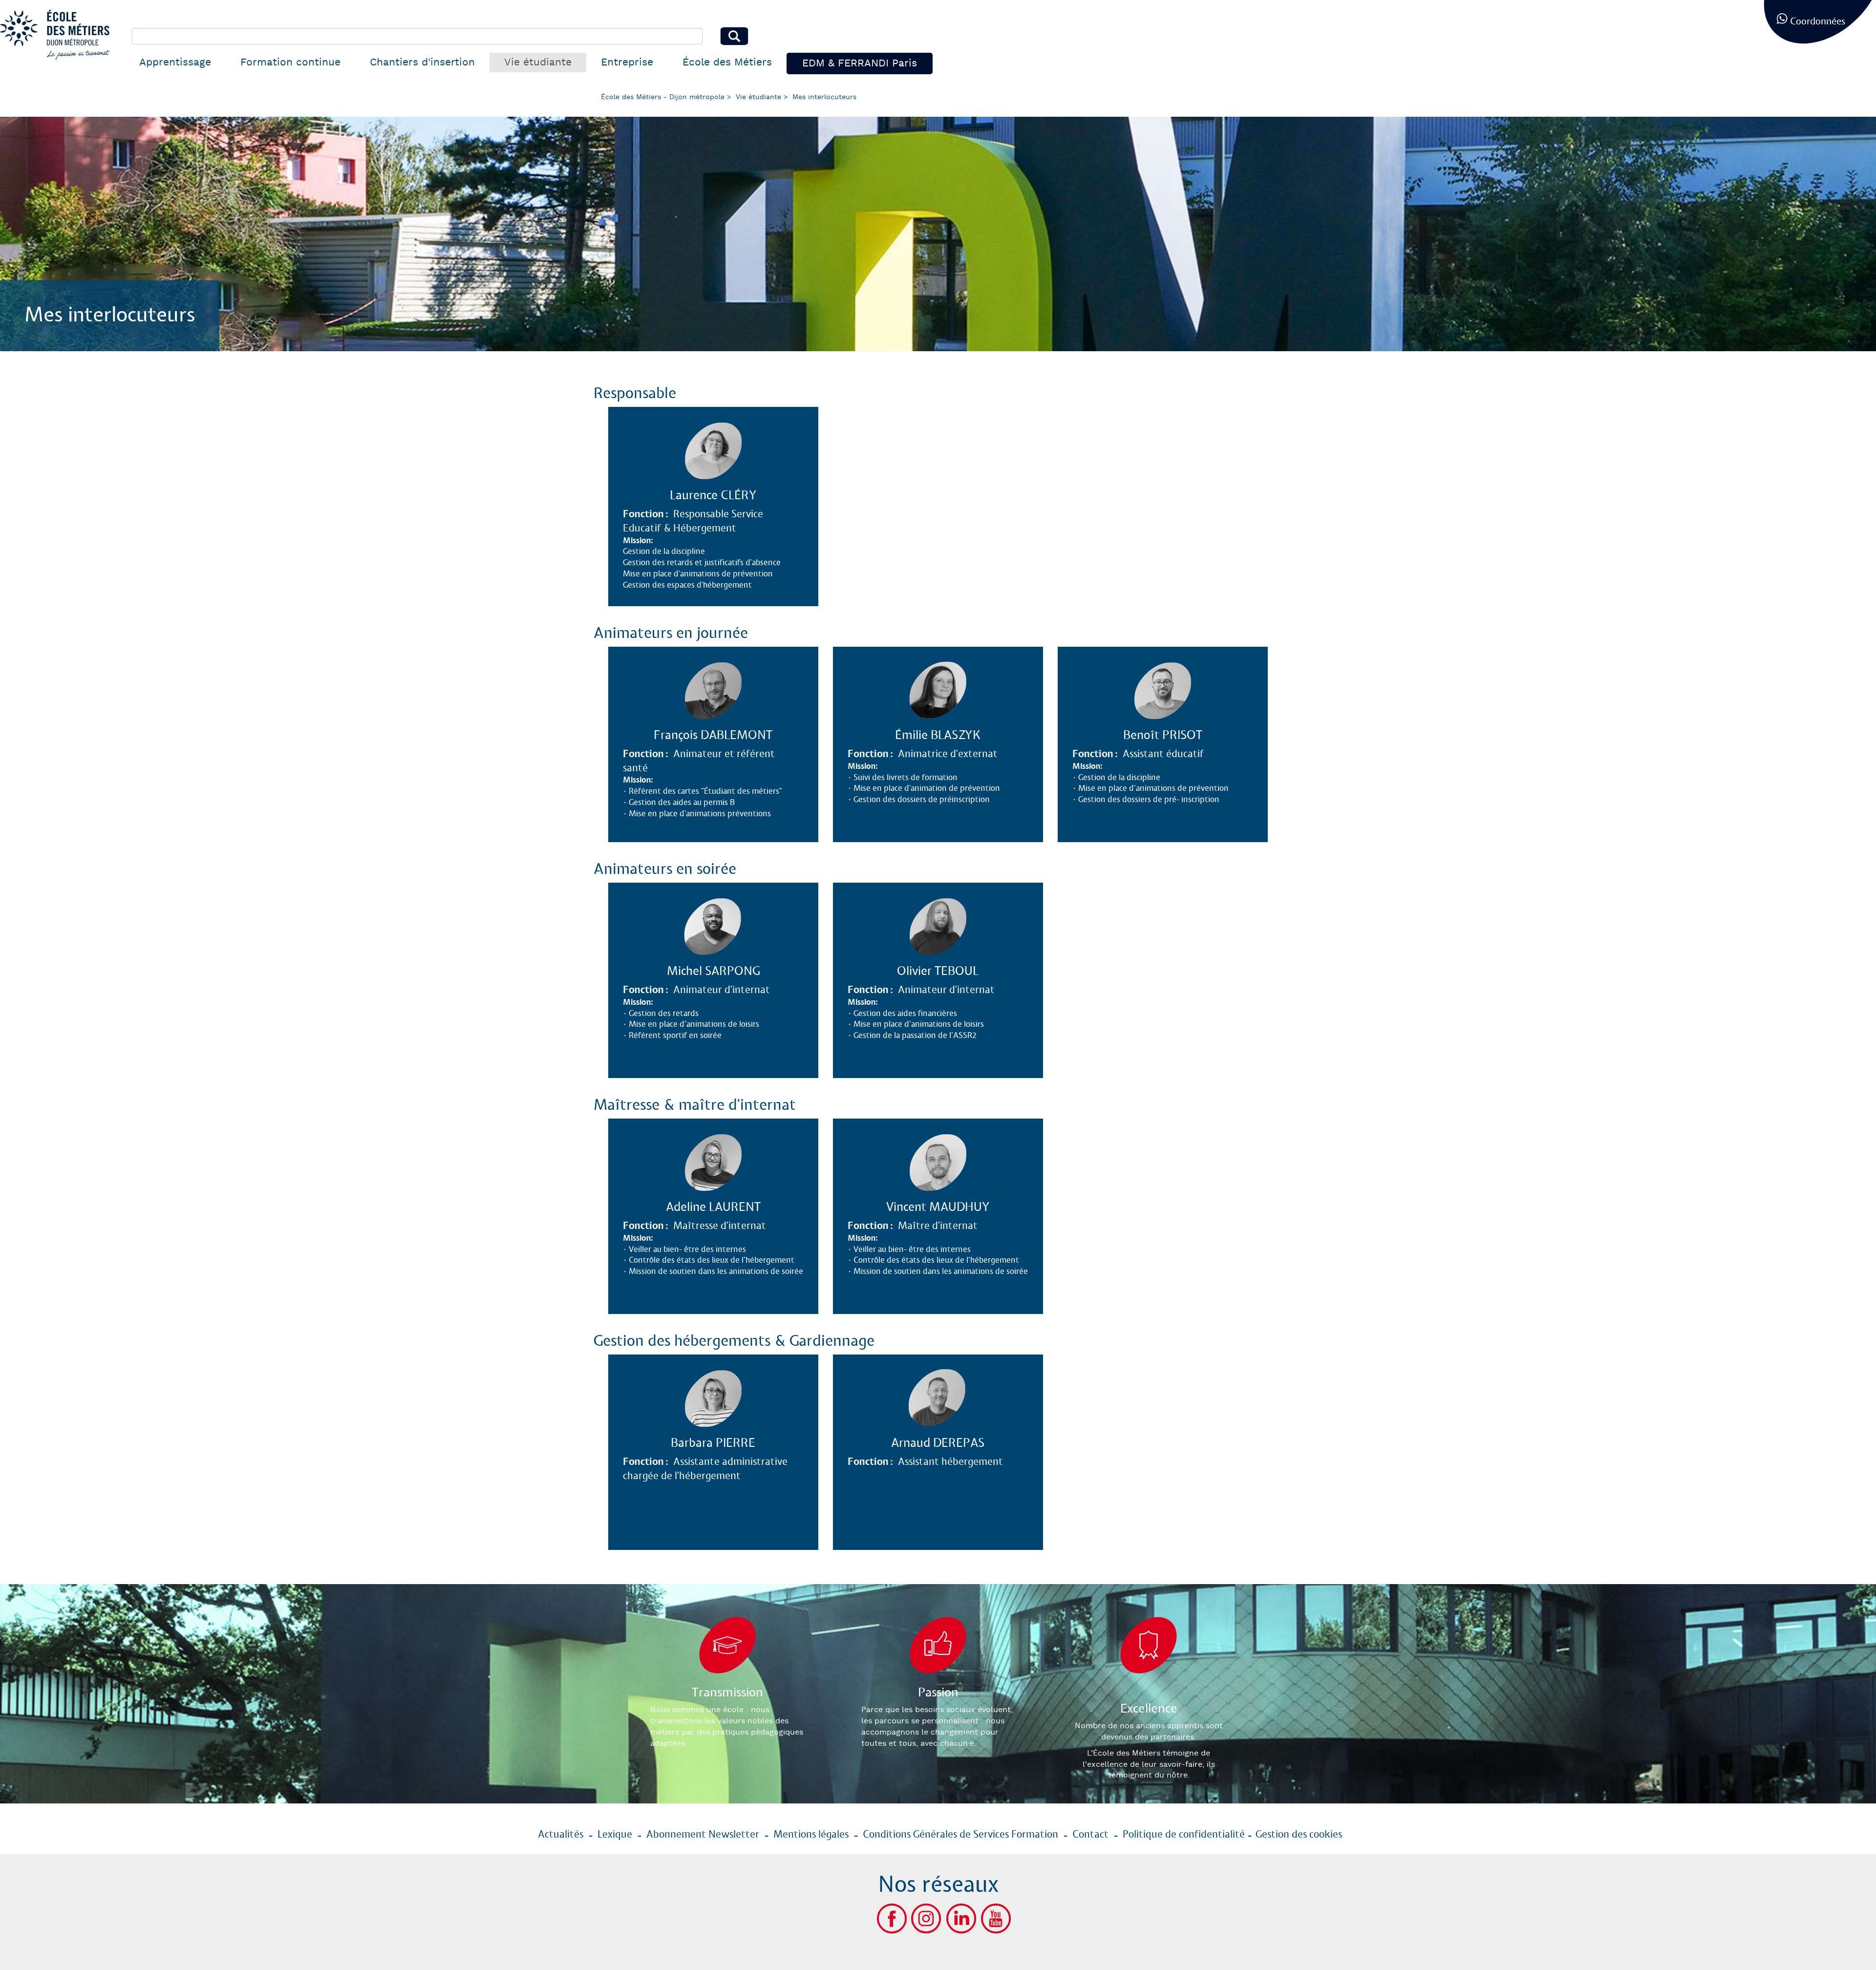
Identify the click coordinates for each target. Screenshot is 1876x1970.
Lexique (615, 1835)
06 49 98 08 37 (921, 1491)
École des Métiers (727, 62)
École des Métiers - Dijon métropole (663, 97)
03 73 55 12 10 (916, 783)
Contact (1090, 1835)
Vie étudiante (538, 62)
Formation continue (290, 62)
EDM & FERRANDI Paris (860, 63)
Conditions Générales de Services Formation (960, 1835)
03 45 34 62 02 (694, 560)
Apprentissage (175, 62)
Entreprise (627, 62)
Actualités (561, 1835)
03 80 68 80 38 (1146, 783)
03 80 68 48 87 (696, 1507)
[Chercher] (734, 36)
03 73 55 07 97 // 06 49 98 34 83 (732, 1255)
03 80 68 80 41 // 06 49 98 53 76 (733, 1019)
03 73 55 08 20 (694, 799)
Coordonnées (1818, 22)
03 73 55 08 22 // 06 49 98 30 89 (958, 1255)
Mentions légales (811, 1835)
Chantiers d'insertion (422, 62)
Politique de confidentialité (1184, 1835)
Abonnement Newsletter (703, 1835)
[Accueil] (59, 35)
